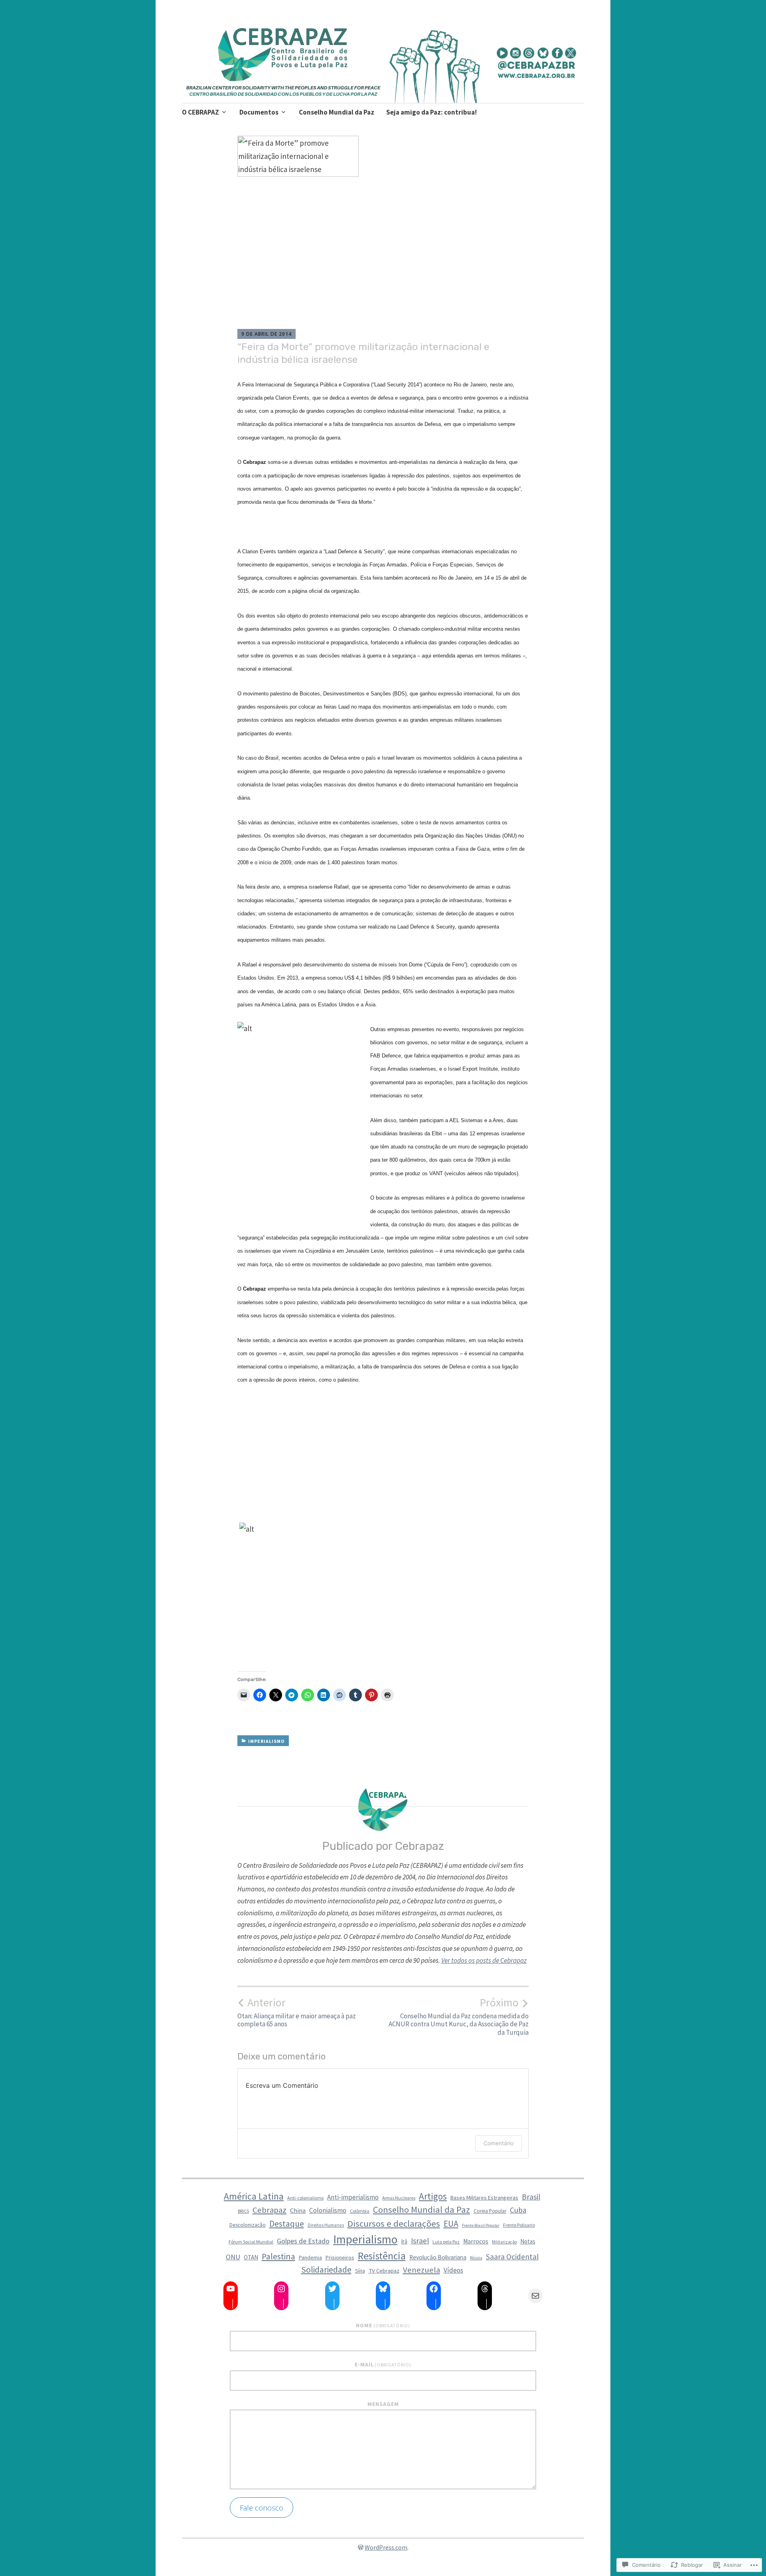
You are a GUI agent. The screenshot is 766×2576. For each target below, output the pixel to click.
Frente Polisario (519, 2225)
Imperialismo (267, 1741)
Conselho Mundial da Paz (337, 112)
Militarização (504, 2242)
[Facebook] (434, 2289)
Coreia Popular (490, 2211)
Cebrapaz (269, 2210)
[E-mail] (535, 2296)
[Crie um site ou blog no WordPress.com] (361, 2547)
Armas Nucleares (399, 2198)
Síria (360, 2271)
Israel (420, 2241)
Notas (528, 2241)
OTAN (251, 2257)
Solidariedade (326, 2270)
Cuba (518, 2210)
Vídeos (453, 2270)
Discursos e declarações (394, 2224)
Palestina (278, 2256)
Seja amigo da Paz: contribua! (431, 112)
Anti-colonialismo (305, 2198)
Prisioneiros (340, 2257)
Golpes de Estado (303, 2241)
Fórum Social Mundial (251, 2242)
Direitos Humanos (326, 2225)
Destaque (287, 2224)
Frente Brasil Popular (481, 2225)
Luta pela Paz (446, 2242)
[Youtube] (231, 2289)
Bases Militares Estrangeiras (484, 2198)
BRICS (243, 2211)
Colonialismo (328, 2210)
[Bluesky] (383, 2289)
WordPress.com (386, 2547)
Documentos (259, 112)
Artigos (433, 2196)
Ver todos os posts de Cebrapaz (484, 1960)
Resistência (382, 2256)
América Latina (254, 2196)
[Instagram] (281, 2289)
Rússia (476, 2258)
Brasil (531, 2197)
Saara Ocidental (512, 2257)
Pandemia (310, 2258)
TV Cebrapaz (384, 2271)
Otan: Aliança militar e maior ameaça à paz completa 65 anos (297, 2012)
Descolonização (248, 2225)
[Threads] (485, 2289)
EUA (451, 2224)
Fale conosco (262, 2508)
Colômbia (360, 2211)
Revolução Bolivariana (438, 2257)
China (298, 2210)
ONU (233, 2257)
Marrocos (476, 2241)
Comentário (498, 2143)
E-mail (383, 2364)
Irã (404, 2241)
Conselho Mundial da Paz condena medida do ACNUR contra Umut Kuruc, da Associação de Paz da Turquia (459, 2016)
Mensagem (383, 2404)
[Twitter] (332, 2289)
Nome (383, 2325)
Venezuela (421, 2270)
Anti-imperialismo (353, 2197)
